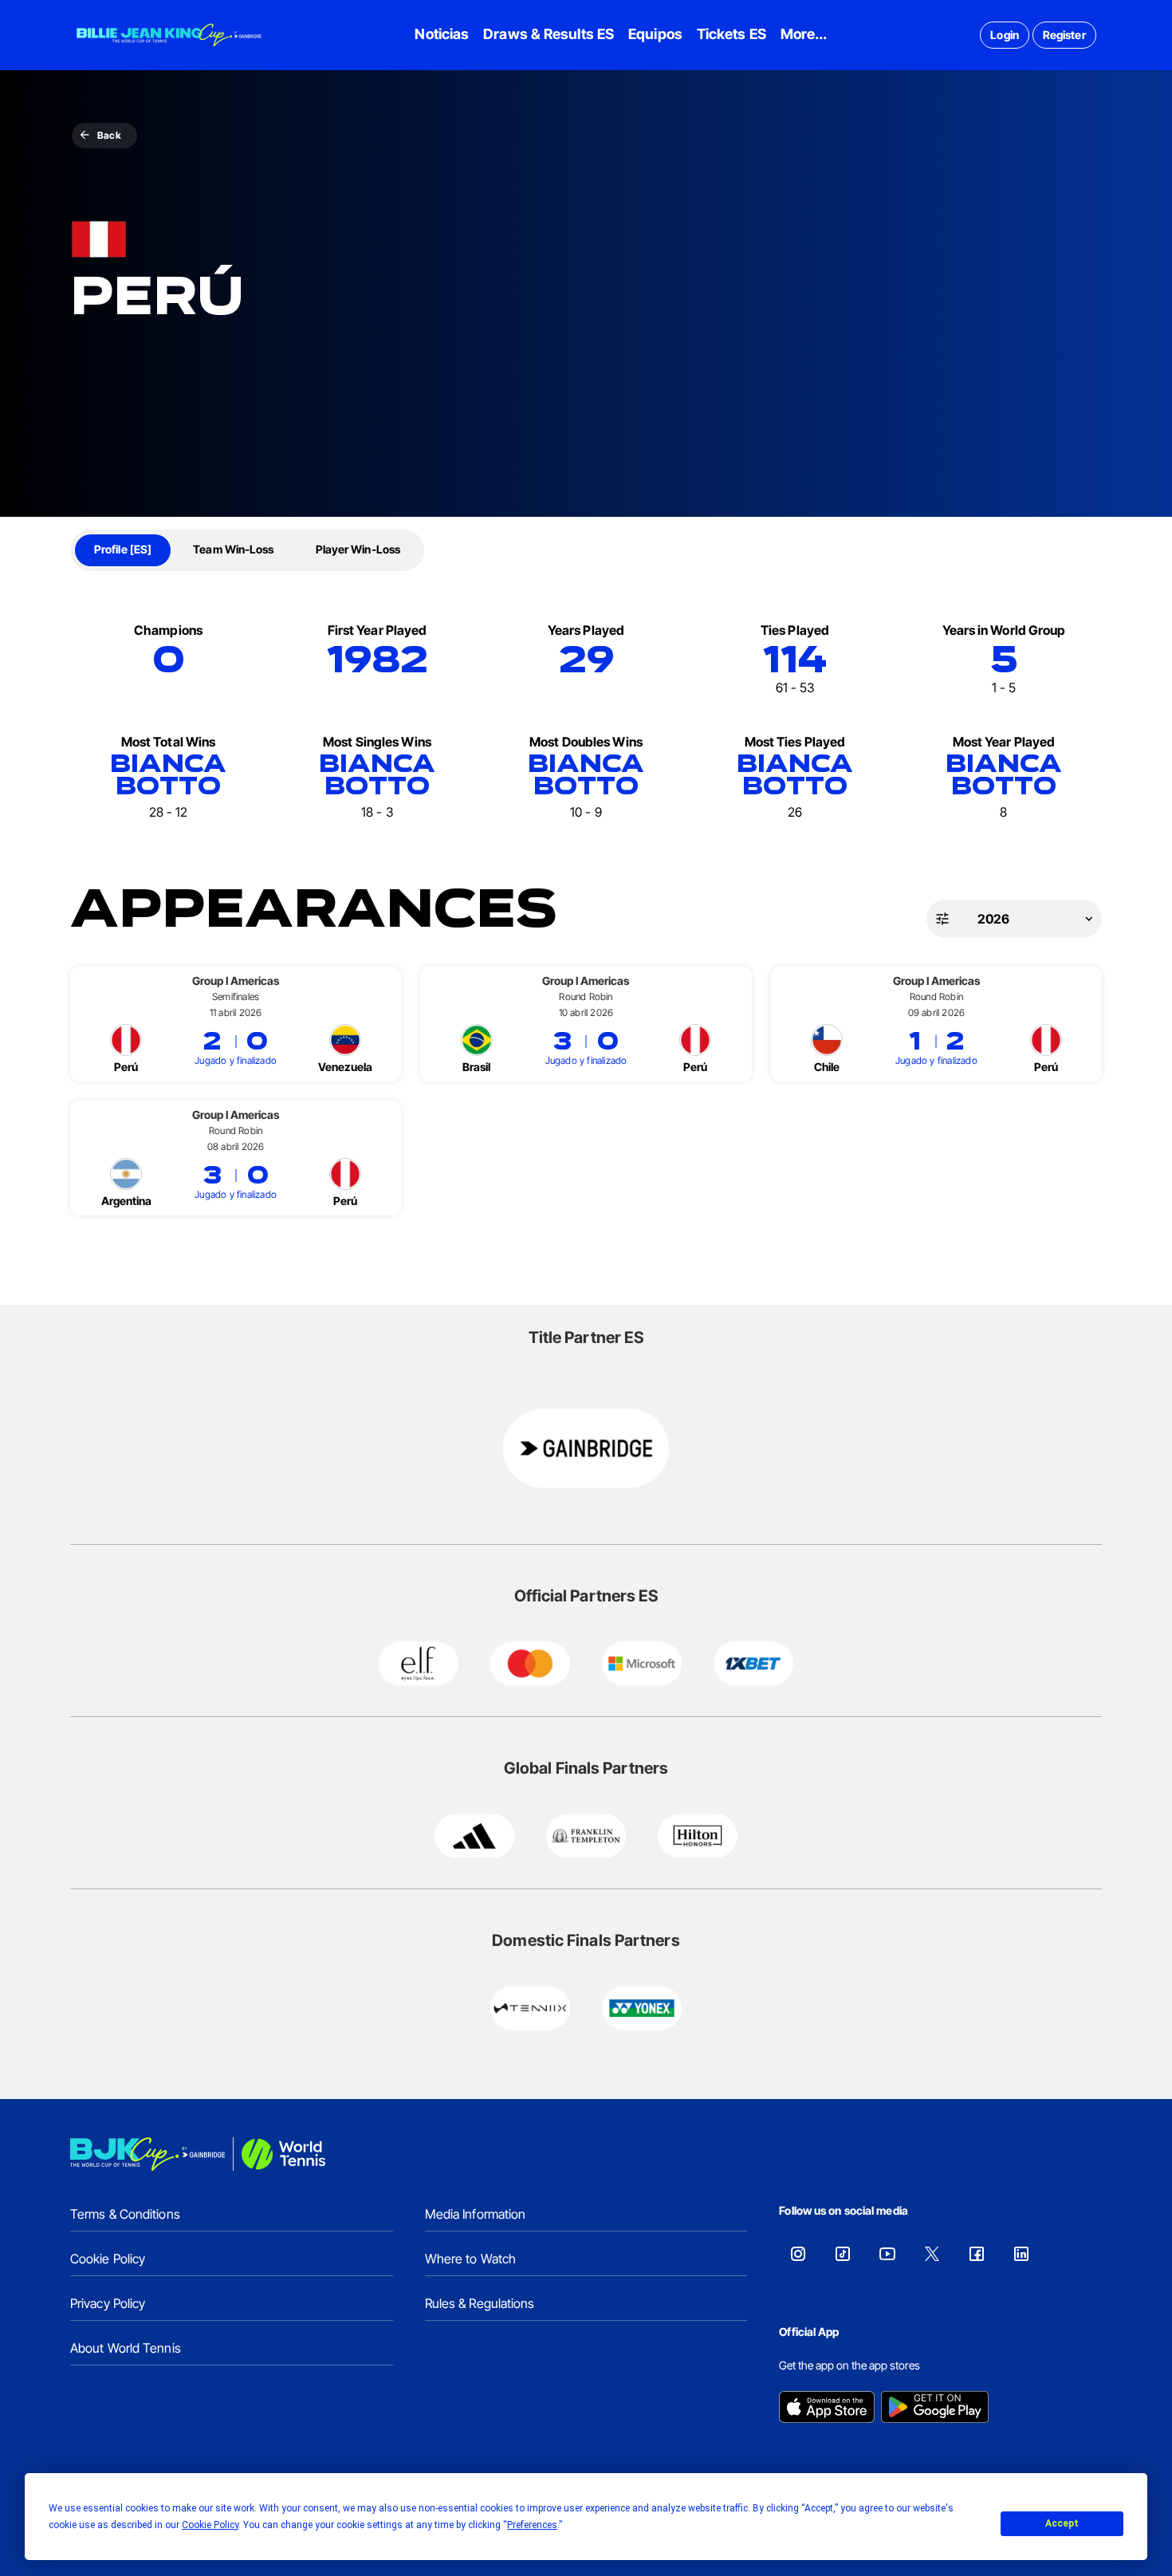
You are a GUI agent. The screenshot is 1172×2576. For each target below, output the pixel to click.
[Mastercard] (530, 1664)
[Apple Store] (827, 2409)
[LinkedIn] (1021, 2254)
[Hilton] (698, 1836)
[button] (1014, 919)
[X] (932, 2254)
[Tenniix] (530, 2008)
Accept (1062, 2523)
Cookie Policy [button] (210, 2525)
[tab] (123, 550)
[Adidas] (474, 1836)
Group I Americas (236, 981)
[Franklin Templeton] (586, 1836)
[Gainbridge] (586, 1448)
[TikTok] (843, 2254)
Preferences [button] (532, 2525)
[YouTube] (887, 2254)
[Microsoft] (642, 1664)
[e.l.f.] (419, 1664)
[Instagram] (798, 2254)
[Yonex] (642, 2008)
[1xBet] (753, 1664)
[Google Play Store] (935, 2409)
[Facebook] (977, 2254)
